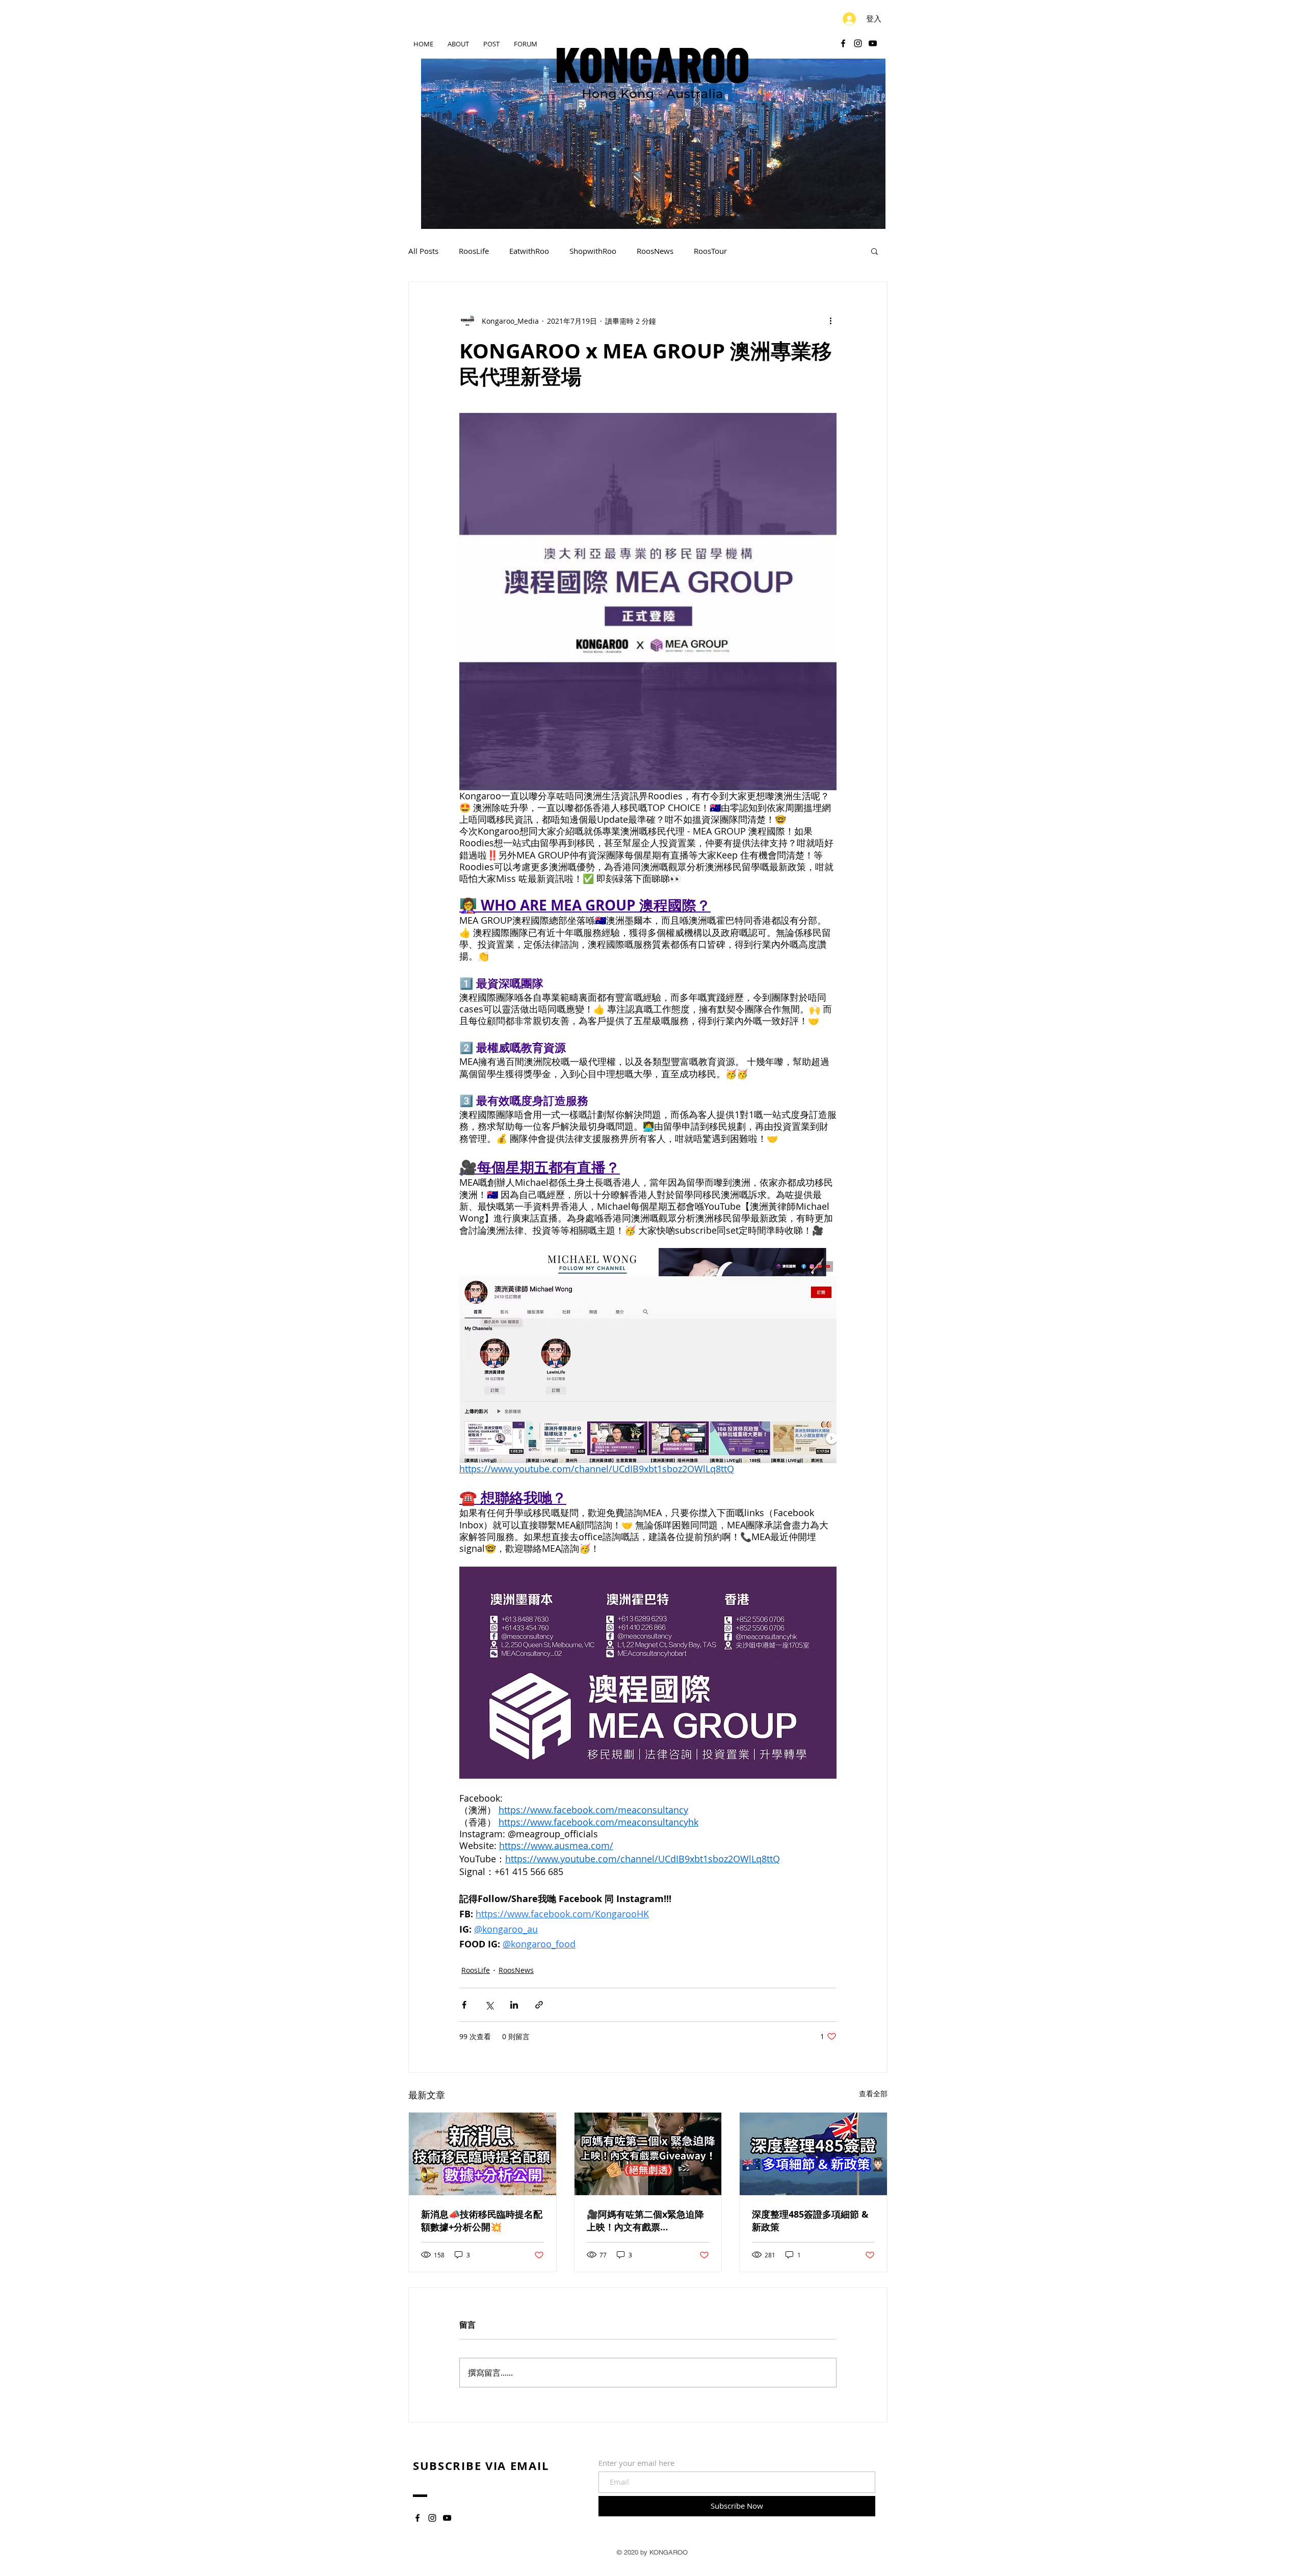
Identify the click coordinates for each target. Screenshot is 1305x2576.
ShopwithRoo (593, 251)
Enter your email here (636, 2463)
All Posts (423, 251)
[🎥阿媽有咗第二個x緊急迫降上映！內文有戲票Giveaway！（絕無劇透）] (648, 2154)
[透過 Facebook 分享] (464, 2005)
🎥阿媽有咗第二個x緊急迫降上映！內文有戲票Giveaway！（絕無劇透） (645, 2221)
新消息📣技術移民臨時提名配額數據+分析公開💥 (482, 2221)
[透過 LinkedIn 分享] (514, 2005)
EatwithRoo (529, 251)
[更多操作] (830, 321)
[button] (875, 251)
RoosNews (655, 251)
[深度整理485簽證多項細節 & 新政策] (813, 2154)
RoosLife (474, 251)
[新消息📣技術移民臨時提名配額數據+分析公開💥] (482, 2154)
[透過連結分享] (539, 2005)
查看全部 (873, 2093)
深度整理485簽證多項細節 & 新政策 (810, 2221)
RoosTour (710, 251)
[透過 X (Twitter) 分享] (489, 2005)
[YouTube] (873, 43)
